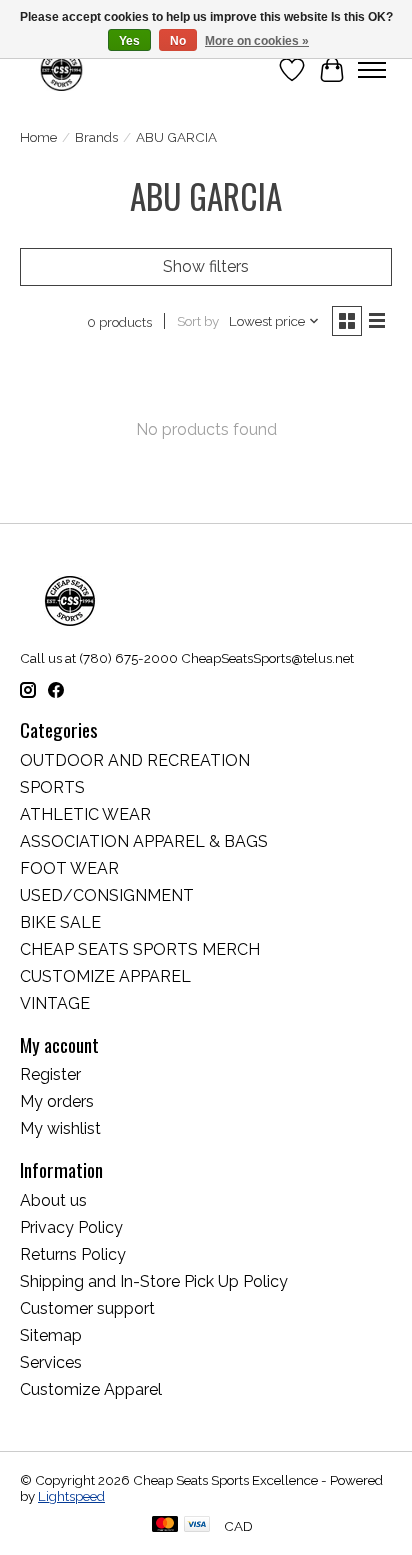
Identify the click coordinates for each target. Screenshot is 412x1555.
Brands (96, 137)
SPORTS (52, 787)
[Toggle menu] (372, 70)
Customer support (87, 1308)
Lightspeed (71, 1496)
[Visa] (197, 1525)
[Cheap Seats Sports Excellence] (61, 69)
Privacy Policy (71, 1227)
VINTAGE (55, 1003)
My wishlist (60, 1128)
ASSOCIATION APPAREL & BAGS (144, 841)
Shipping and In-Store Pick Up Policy (154, 1281)
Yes (129, 41)
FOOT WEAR (69, 868)
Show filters (206, 266)
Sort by (198, 321)
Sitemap (51, 1335)
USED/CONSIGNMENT (107, 895)
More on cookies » (257, 41)
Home (38, 137)
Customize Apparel (91, 1389)
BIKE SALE (60, 922)
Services (51, 1362)
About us (53, 1200)
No (178, 41)
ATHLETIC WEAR (85, 814)
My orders (57, 1101)
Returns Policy (73, 1254)
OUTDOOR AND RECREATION (135, 760)
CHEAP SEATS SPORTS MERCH (140, 949)
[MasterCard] (165, 1525)
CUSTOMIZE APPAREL (105, 976)
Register (50, 1074)
